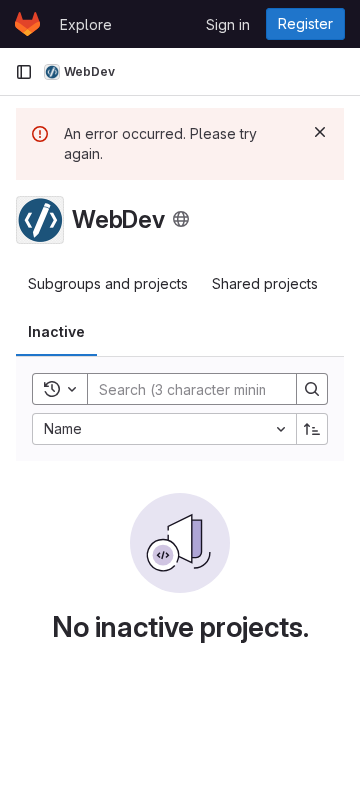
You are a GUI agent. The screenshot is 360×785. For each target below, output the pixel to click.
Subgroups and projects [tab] (108, 283)
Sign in (228, 24)
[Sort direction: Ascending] (312, 429)
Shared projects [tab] (265, 283)
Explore (86, 24)
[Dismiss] (320, 132)
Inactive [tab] (56, 331)
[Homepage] (27, 24)
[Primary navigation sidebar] (24, 72)
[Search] (312, 389)
